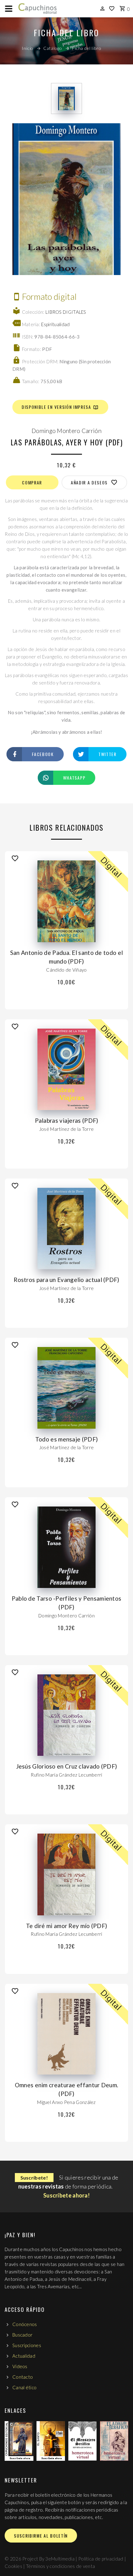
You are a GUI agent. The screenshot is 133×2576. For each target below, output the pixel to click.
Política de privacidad (101, 2559)
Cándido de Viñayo (66, 970)
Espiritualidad (55, 324)
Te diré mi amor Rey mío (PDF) (67, 1926)
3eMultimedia (60, 2559)
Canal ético (24, 2387)
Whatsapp (74, 778)
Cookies (13, 2566)
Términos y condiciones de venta (60, 2566)
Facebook (43, 754)
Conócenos (25, 2324)
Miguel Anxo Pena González (66, 2102)
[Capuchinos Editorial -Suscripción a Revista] (19, 2441)
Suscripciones (27, 2345)
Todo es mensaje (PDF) (66, 1439)
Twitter (107, 754)
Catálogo (53, 48)
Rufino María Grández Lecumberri (66, 1775)
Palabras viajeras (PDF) (67, 1120)
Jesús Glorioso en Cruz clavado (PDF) (67, 1766)
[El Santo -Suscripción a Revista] (51, 2441)
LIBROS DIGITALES (66, 312)
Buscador (22, 2335)
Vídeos (20, 2366)
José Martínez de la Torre (67, 1129)
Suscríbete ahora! (66, 2195)
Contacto (23, 2377)
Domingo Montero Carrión (66, 431)
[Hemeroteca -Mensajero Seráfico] (82, 2441)
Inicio (28, 48)
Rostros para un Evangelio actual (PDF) (66, 1280)
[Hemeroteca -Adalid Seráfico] (114, 2441)
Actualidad (24, 2356)
